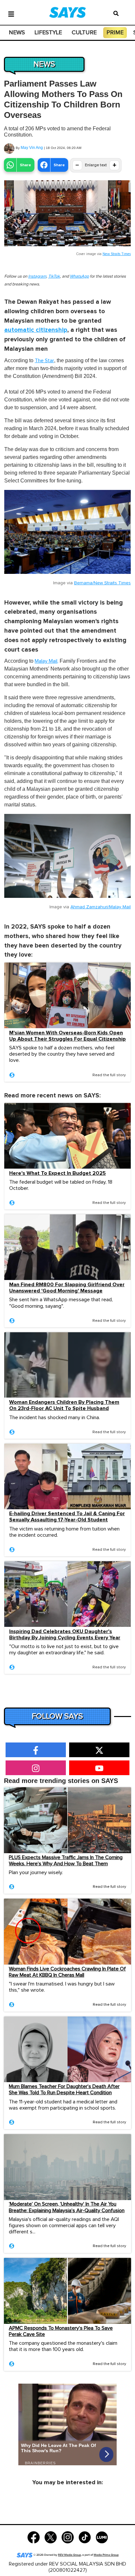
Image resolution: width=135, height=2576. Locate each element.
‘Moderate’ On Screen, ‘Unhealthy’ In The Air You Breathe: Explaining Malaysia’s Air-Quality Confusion (67, 2207)
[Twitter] (51, 2537)
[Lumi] (102, 2537)
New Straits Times (117, 254)
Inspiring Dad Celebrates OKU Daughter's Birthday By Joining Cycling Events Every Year (65, 1635)
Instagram (37, 276)
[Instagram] (68, 2537)
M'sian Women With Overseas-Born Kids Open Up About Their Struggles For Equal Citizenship (67, 1036)
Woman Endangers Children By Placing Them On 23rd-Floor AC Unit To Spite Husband (64, 1405)
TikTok (54, 276)
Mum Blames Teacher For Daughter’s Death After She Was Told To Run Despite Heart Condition (64, 2090)
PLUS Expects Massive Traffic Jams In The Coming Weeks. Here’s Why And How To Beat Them (66, 1861)
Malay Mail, (47, 661)
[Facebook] (34, 2537)
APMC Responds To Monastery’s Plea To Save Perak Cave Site (61, 2331)
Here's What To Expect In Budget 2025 (58, 1173)
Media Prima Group (106, 2555)
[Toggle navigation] (11, 13)
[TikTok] (85, 2537)
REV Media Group (69, 2555)
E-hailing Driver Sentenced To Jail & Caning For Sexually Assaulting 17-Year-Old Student (67, 1517)
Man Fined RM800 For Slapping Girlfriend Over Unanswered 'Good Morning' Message (67, 1288)
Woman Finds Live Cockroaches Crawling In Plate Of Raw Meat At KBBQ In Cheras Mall (67, 1972)
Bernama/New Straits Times (102, 583)
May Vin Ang (32, 148)
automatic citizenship (36, 330)
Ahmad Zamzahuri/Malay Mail (101, 907)
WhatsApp (79, 276)
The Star (44, 361)
